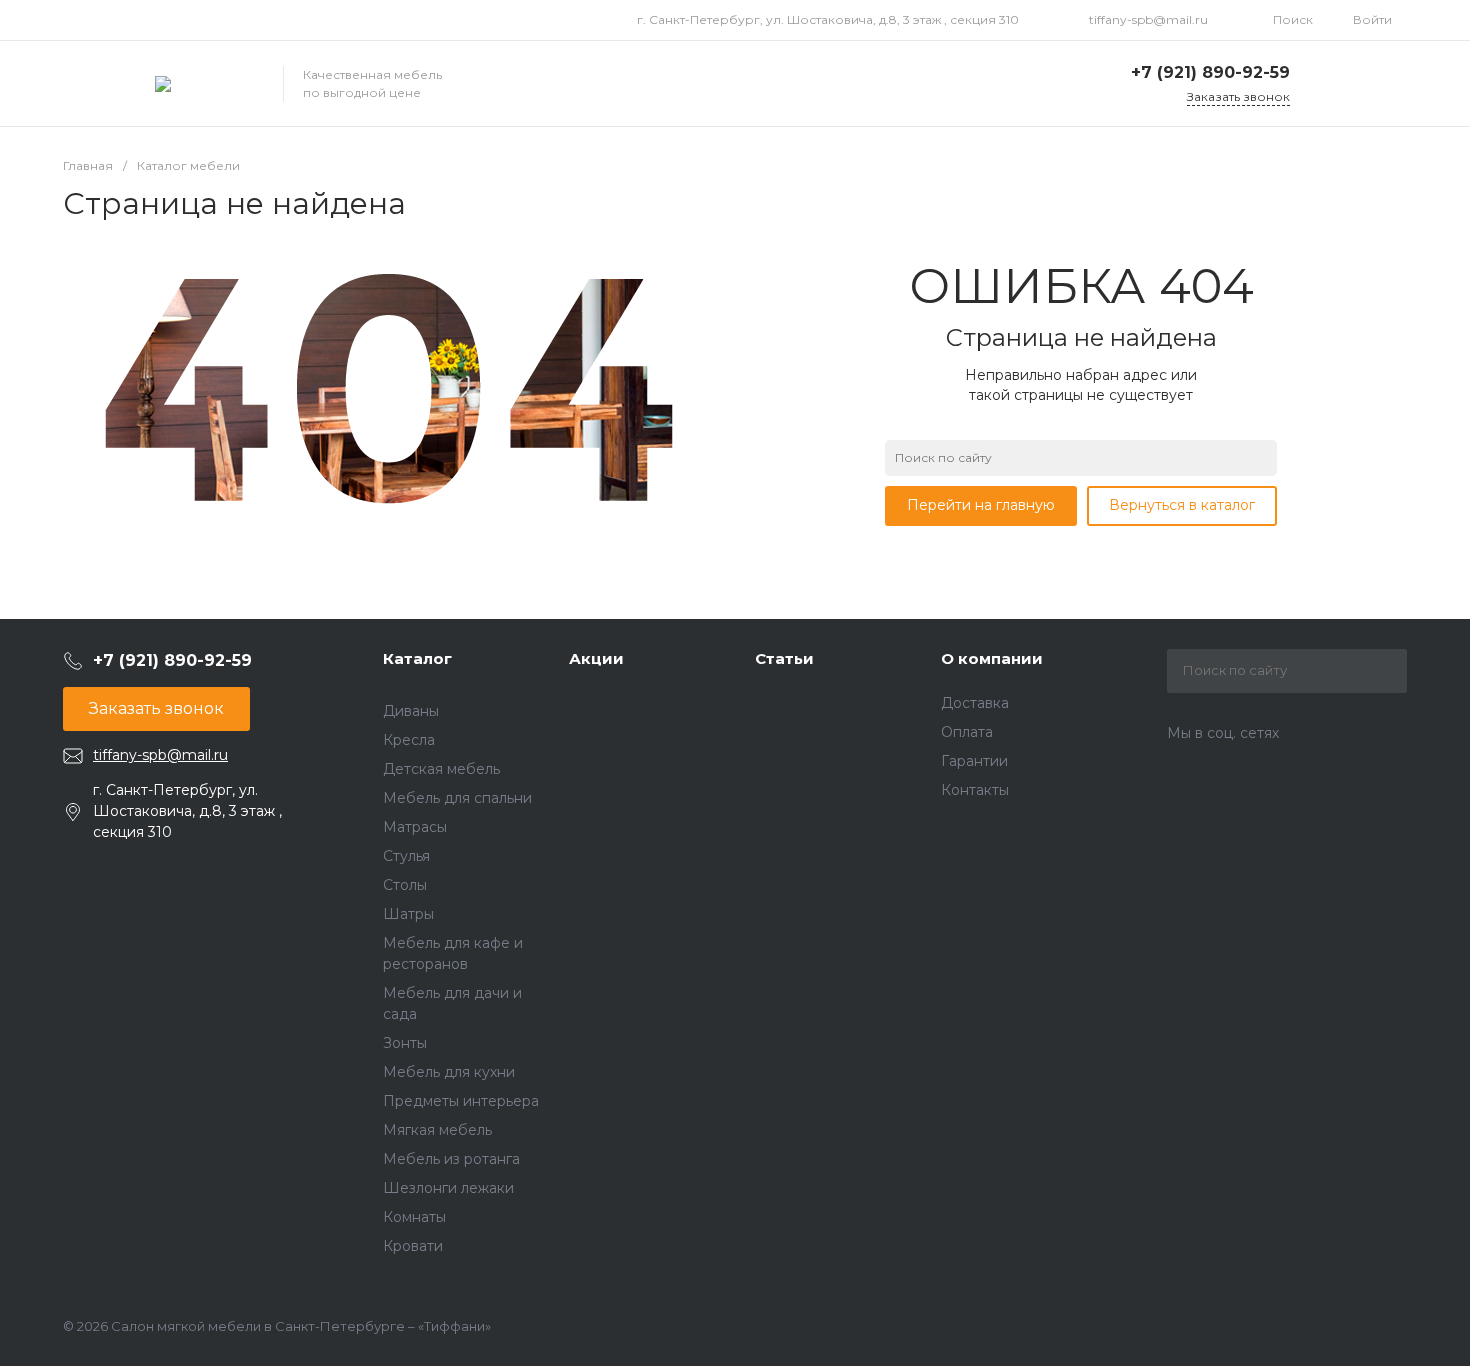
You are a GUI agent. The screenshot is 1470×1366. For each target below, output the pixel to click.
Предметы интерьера (461, 1101)
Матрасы (415, 827)
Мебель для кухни (449, 1072)
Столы (405, 885)
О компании (992, 658)
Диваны (411, 711)
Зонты (405, 1043)
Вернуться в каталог (1182, 505)
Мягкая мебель (437, 1130)
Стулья (406, 856)
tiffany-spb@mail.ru (1148, 19)
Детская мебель (441, 769)
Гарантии (974, 761)
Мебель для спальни (457, 798)
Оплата (967, 732)
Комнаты (414, 1217)
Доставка (975, 703)
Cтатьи (784, 658)
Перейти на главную (981, 505)
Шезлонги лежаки (448, 1188)
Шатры (408, 914)
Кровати (413, 1246)
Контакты (975, 790)
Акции (596, 658)
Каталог (417, 658)
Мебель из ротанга (451, 1159)
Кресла (409, 740)
